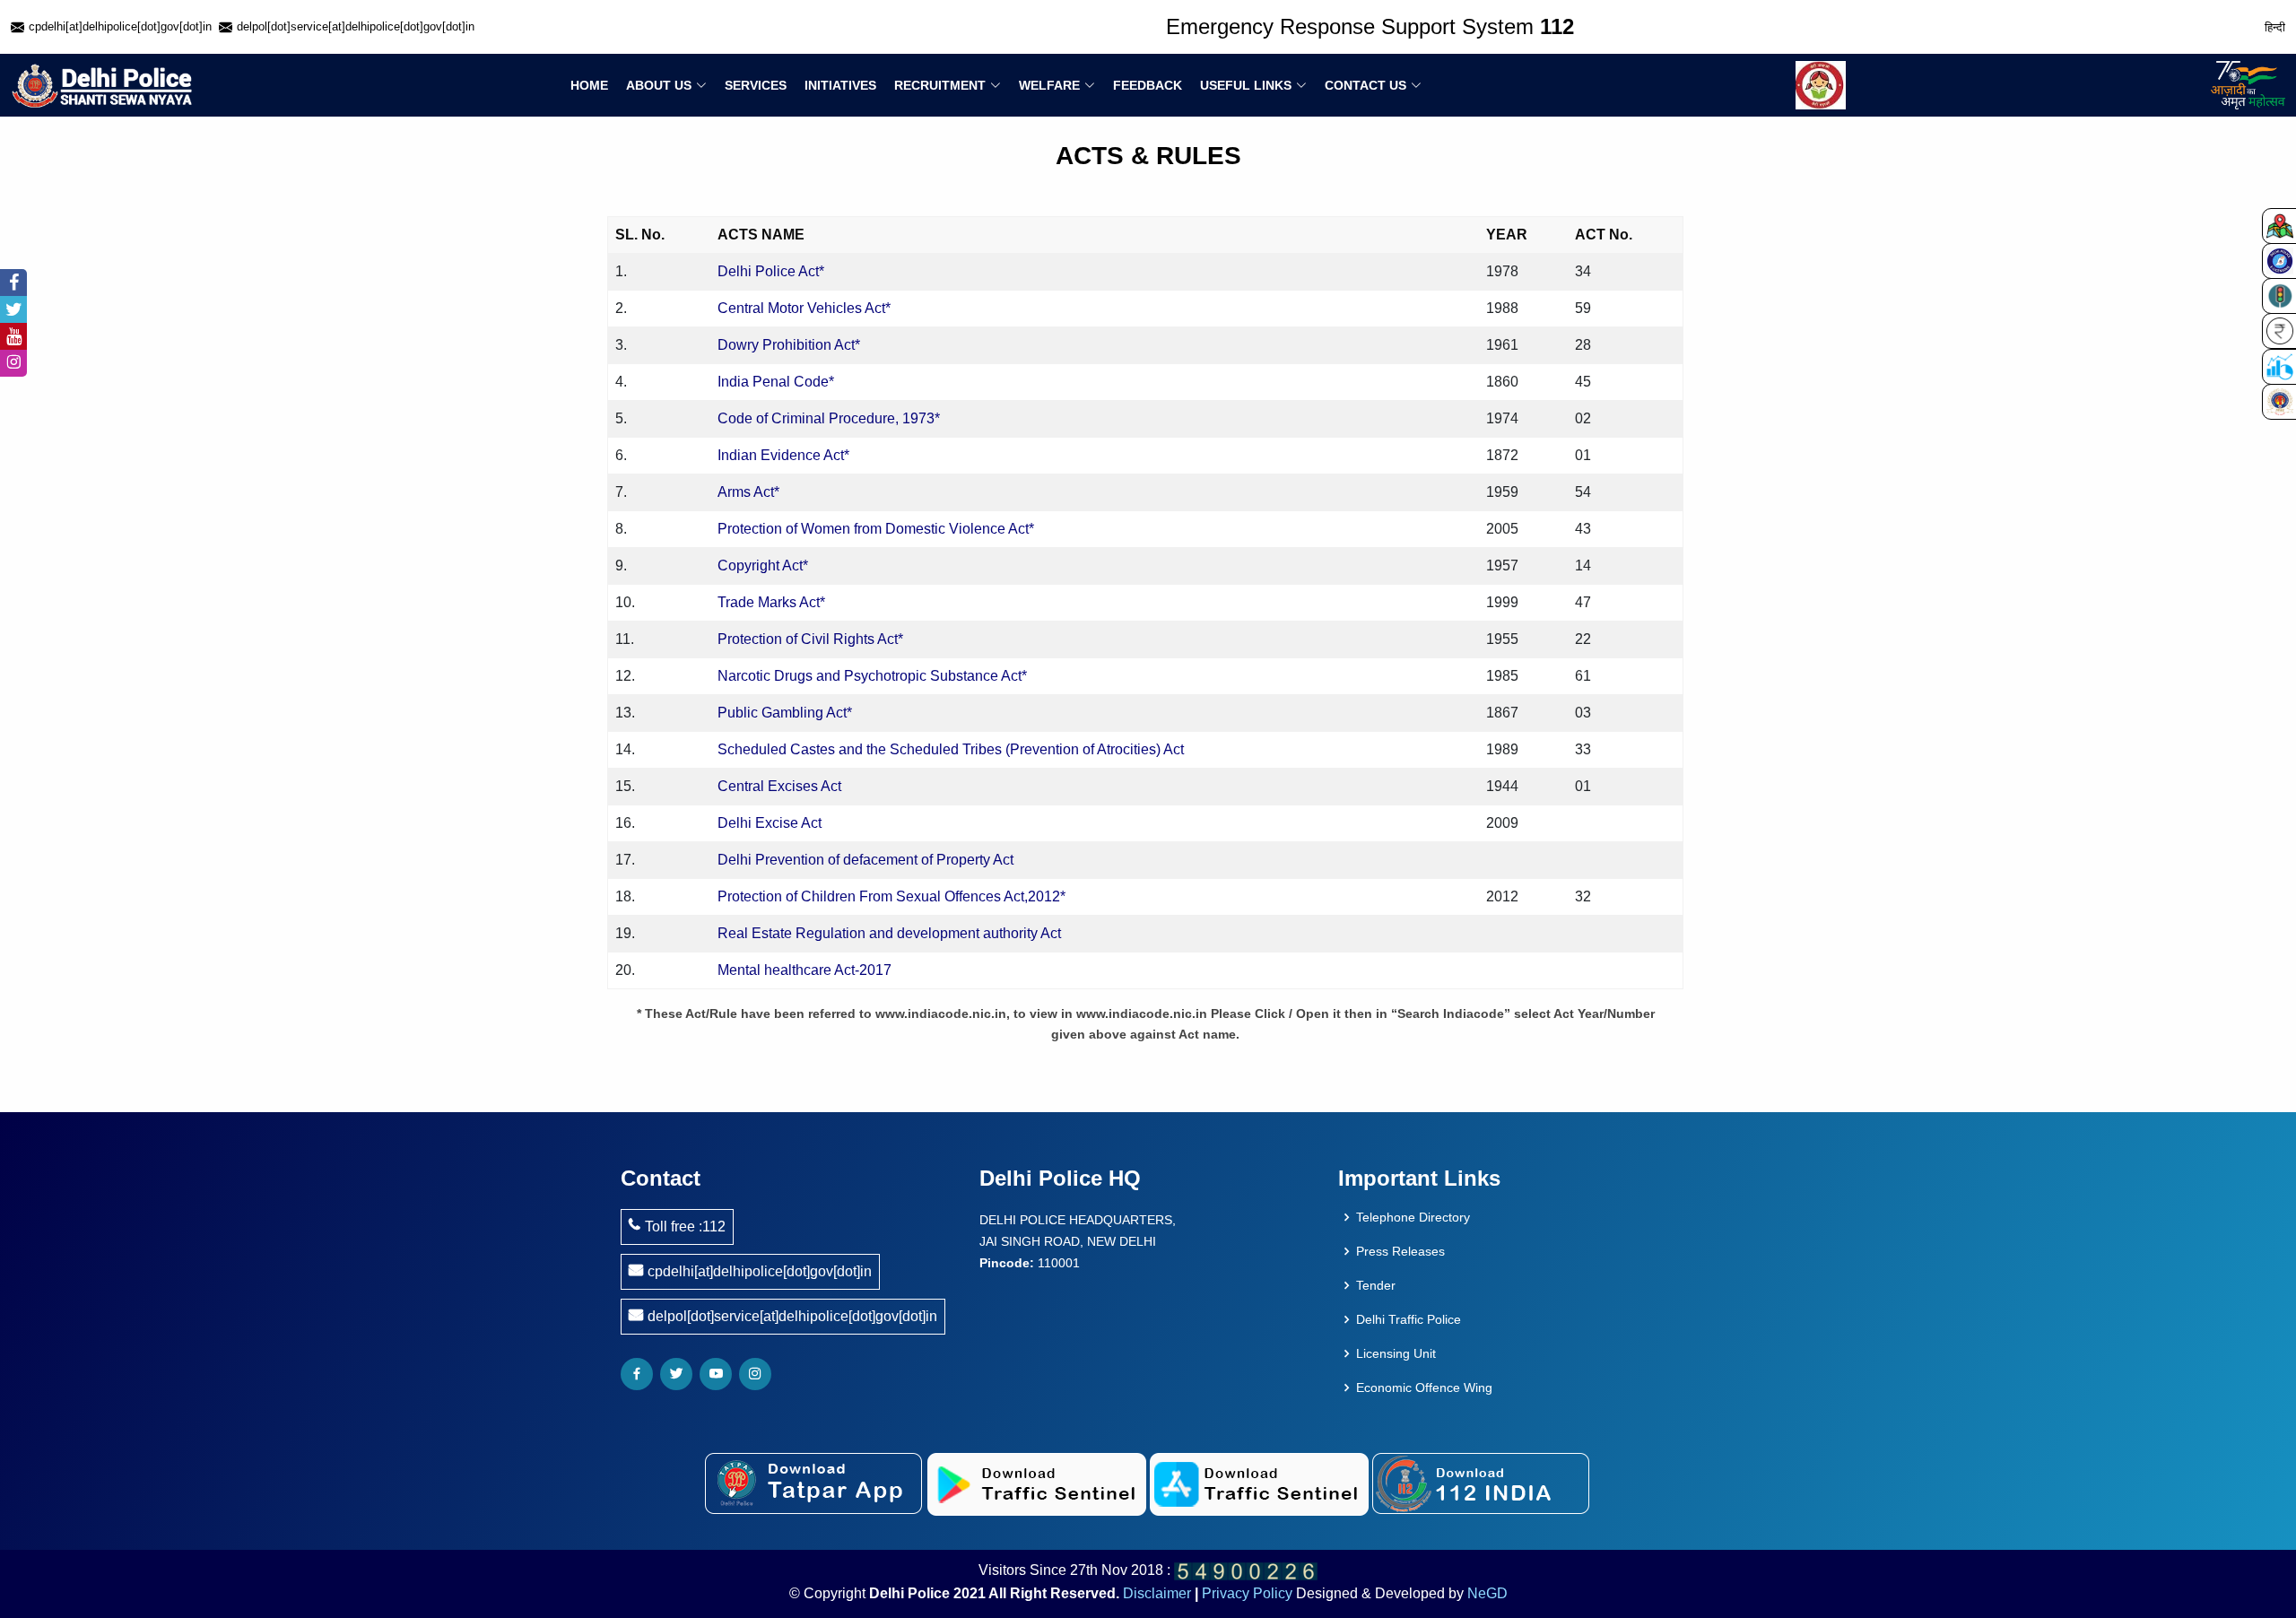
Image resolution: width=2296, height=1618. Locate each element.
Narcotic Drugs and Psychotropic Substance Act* (872, 676)
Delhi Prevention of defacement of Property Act (865, 860)
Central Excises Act (779, 786)
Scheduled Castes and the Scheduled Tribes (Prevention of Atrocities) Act (951, 749)
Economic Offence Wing (1424, 1387)
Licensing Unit (1396, 1353)
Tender (1376, 1285)
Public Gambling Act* (785, 713)
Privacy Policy (1247, 1593)
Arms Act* (748, 492)
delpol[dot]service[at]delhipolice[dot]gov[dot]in (792, 1316)
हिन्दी (2275, 27)
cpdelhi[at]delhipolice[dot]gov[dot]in (760, 1271)
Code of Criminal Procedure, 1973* (829, 418)
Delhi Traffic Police (1409, 1319)
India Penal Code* (776, 382)
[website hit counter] (1246, 1570)
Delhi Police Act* (771, 271)
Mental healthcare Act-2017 (804, 970)
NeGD (1487, 1593)
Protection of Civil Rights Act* (810, 639)
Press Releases (1400, 1251)
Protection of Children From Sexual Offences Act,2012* (891, 896)
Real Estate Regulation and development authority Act (889, 933)
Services (756, 85)
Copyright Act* (763, 565)
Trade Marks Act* (771, 602)
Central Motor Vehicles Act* (804, 308)
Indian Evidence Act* (783, 455)
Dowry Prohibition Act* (789, 345)
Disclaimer (1157, 1593)
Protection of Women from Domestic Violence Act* (876, 529)
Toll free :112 (685, 1227)
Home (589, 85)
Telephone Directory (1413, 1217)
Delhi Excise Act (770, 823)
